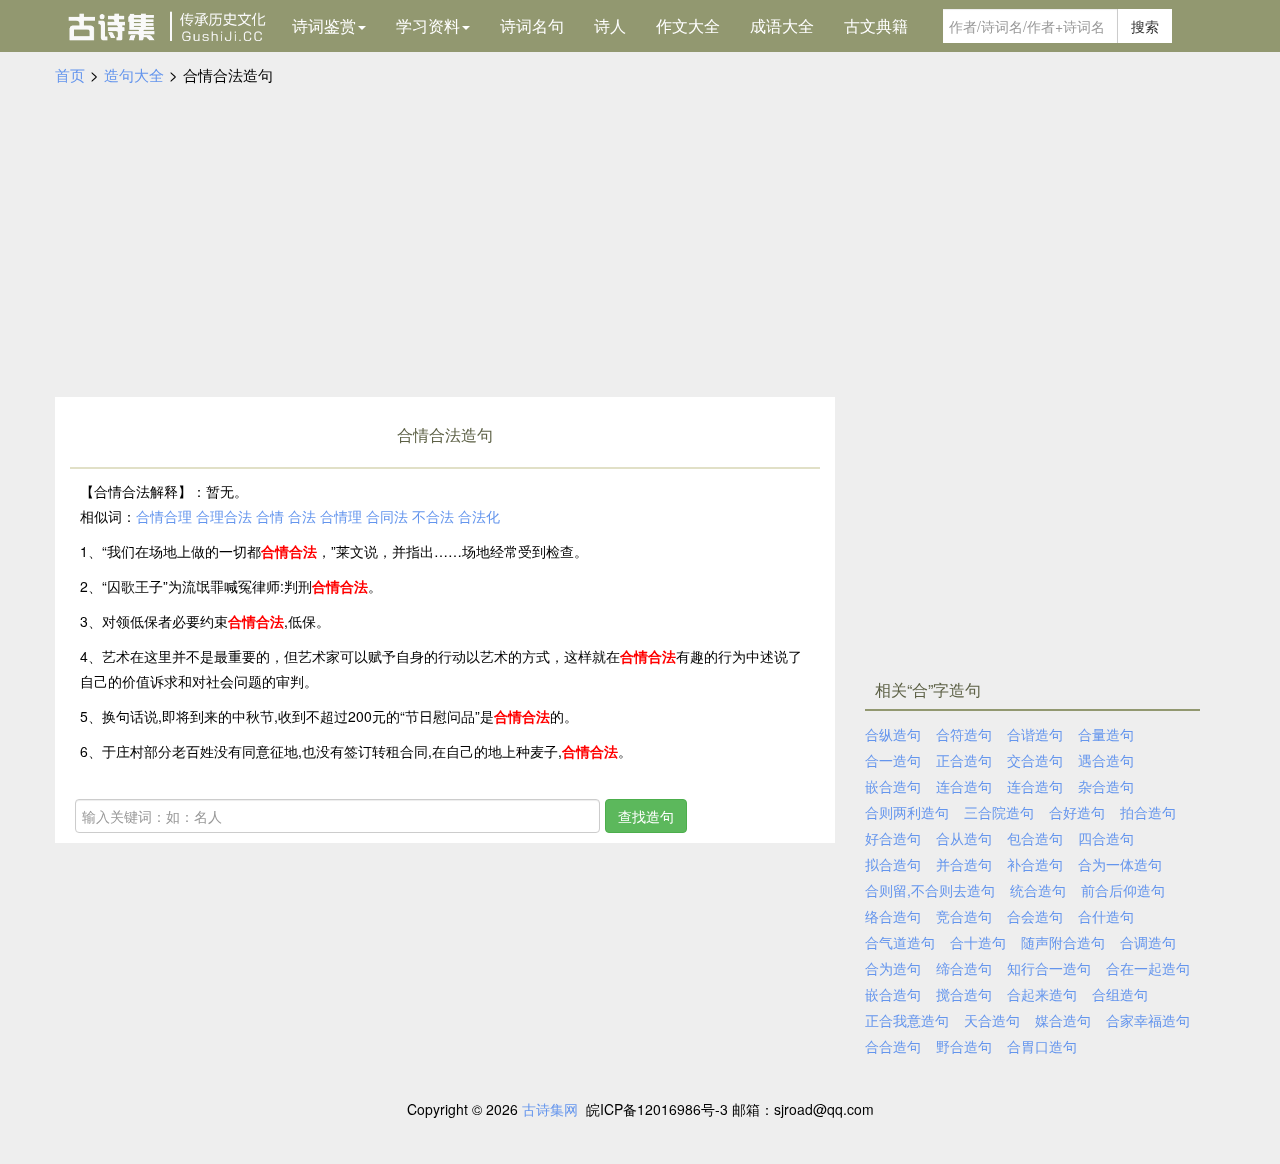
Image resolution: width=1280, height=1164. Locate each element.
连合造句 (964, 786)
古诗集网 (550, 1109)
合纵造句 (893, 734)
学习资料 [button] (428, 25)
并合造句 (964, 864)
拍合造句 (1148, 812)
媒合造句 (1063, 1020)
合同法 (387, 516)
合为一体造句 (1120, 864)
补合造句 (1035, 864)
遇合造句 (1106, 760)
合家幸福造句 (1148, 1020)
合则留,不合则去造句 (930, 890)
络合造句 (893, 916)
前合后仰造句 (1123, 890)
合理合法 (224, 516)
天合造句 (992, 1020)
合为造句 (893, 968)
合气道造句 (900, 942)
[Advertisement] (640, 237)
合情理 (341, 516)
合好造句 (1077, 812)
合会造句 (1035, 916)
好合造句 (893, 838)
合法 (302, 516)
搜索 (1145, 26)
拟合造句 (893, 864)
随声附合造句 (1063, 942)
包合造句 (1035, 838)
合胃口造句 (1042, 1046)
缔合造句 (964, 968)
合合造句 (893, 1046)
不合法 (433, 516)
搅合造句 (964, 994)
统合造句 (1038, 890)
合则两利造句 (907, 812)
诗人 (610, 25)
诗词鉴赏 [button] (324, 25)
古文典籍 (876, 25)
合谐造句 (1035, 734)
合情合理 (164, 516)
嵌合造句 (893, 786)
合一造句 (893, 760)
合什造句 (1106, 916)
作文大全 (688, 25)
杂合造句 (1106, 786)
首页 (70, 74)
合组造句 (1120, 994)
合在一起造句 (1148, 968)
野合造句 (964, 1046)
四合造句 (1106, 838)
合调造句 (1148, 942)
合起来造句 (1042, 994)
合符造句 (964, 734)
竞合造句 (964, 916)
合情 (270, 516)
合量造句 (1106, 734)
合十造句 (978, 942)
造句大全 (134, 74)
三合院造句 (999, 812)
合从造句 (964, 838)
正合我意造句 (907, 1020)
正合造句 (964, 760)
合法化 (479, 516)
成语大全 (782, 25)
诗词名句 (532, 25)
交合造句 (1035, 760)
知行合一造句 (1049, 968)
